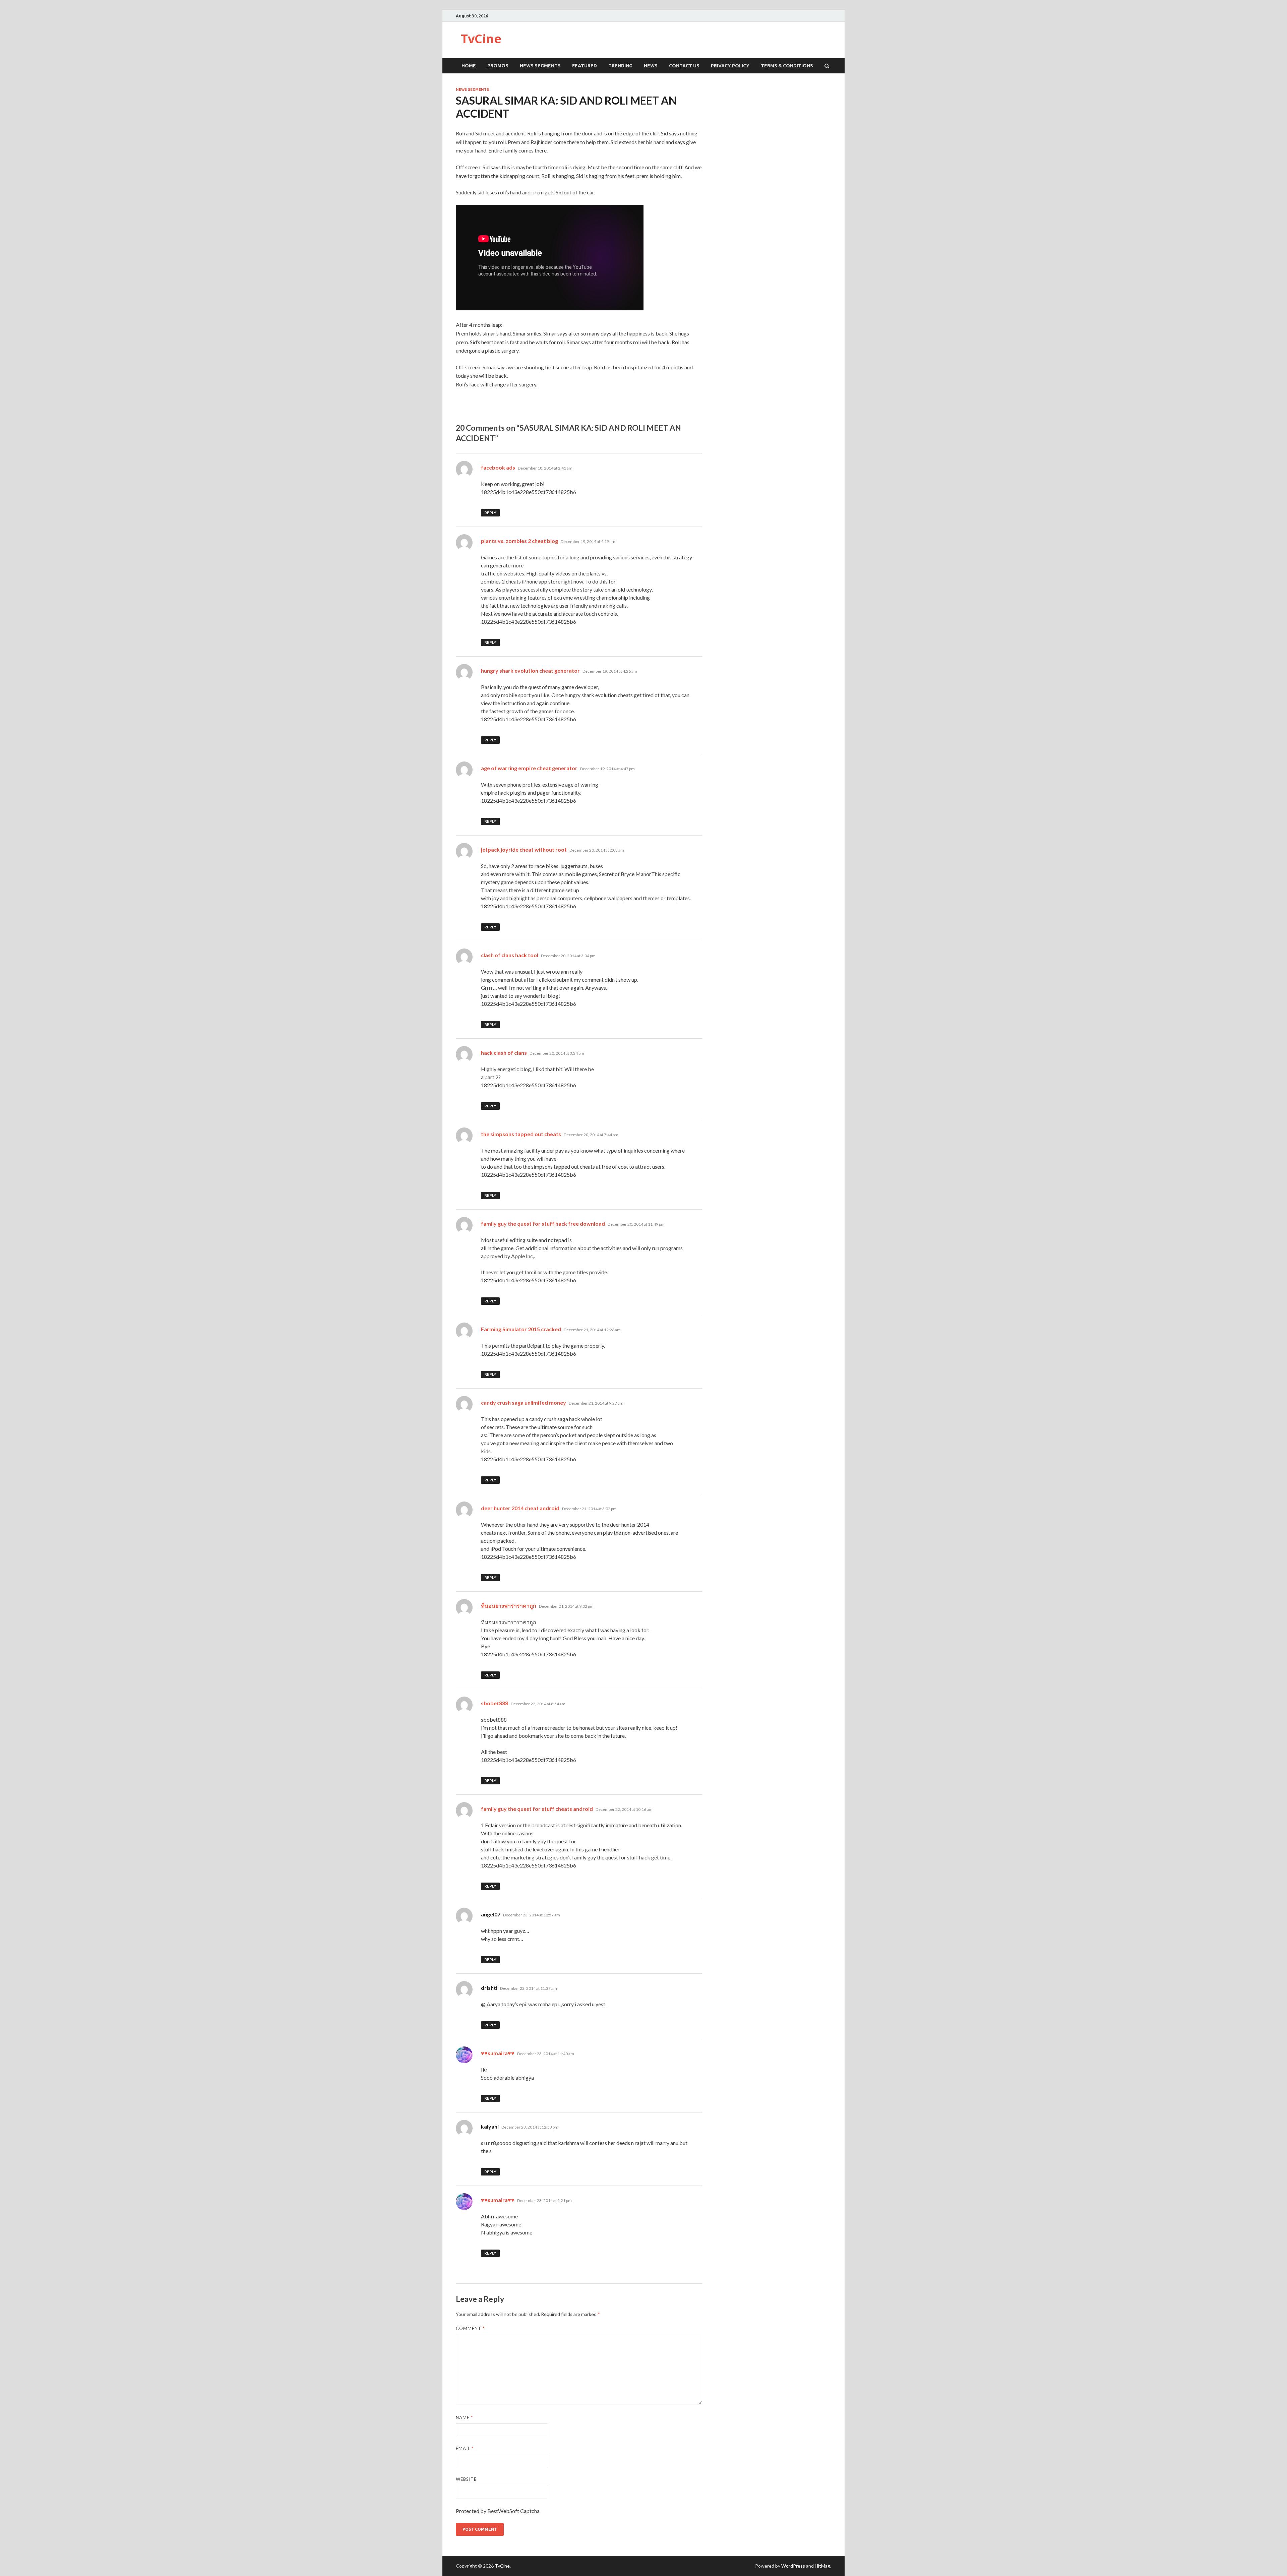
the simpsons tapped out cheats (521, 1134)
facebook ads (498, 467)
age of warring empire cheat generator (529, 768)
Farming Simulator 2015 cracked (521, 1329)
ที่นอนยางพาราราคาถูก (509, 1606)
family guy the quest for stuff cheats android (537, 1809)
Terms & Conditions (787, 66)
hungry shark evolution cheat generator (530, 670)
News (651, 66)
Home (469, 66)
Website (466, 2479)
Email (465, 2448)
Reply (490, 513)
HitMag (822, 2566)
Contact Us (684, 66)
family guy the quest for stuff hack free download (543, 1223)
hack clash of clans (504, 1053)
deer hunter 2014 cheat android (520, 1508)
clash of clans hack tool (510, 955)
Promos (498, 66)
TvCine (481, 39)
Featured (585, 66)
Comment (470, 2328)
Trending (620, 66)
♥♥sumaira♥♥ (498, 2053)
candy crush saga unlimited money (524, 1402)
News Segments (540, 66)
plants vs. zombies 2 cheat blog (519, 541)
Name (464, 2417)
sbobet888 (495, 1703)
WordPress (793, 2566)
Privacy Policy (730, 66)
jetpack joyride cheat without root (524, 849)
